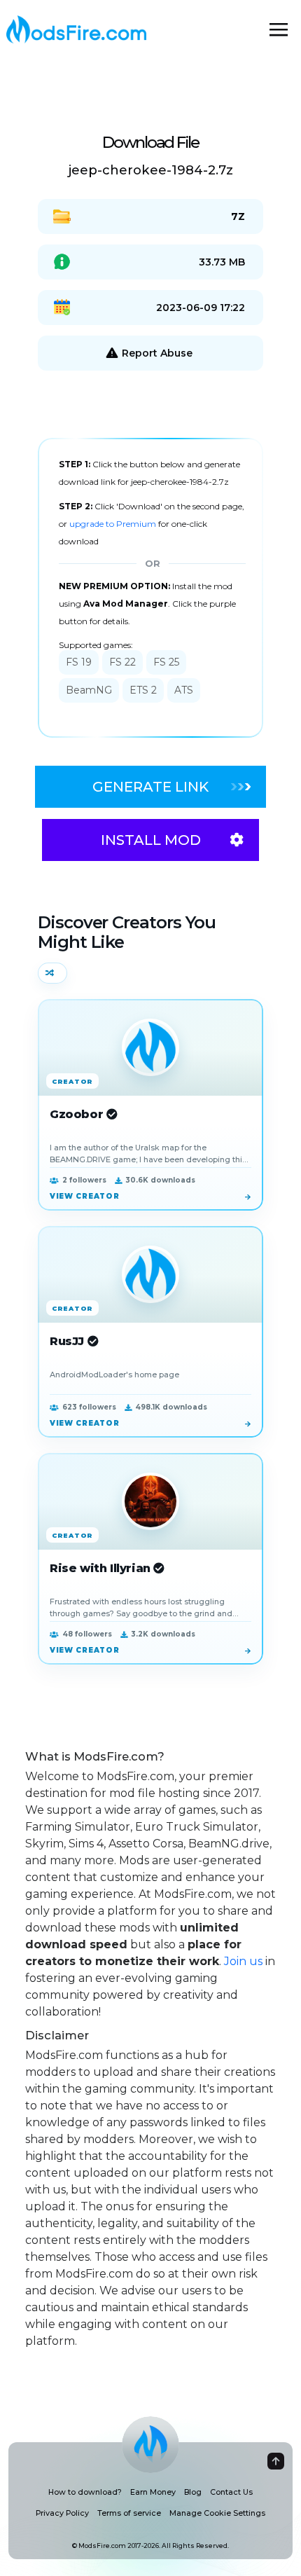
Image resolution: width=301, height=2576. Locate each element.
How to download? (85, 2492)
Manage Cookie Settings (217, 2513)
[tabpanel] (150, 588)
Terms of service (129, 2513)
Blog (193, 2492)
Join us (243, 1961)
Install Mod (151, 840)
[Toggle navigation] (279, 29)
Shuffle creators (52, 973)
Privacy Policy (62, 2513)
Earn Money (153, 2492)
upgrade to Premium (114, 524)
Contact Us (231, 2492)
